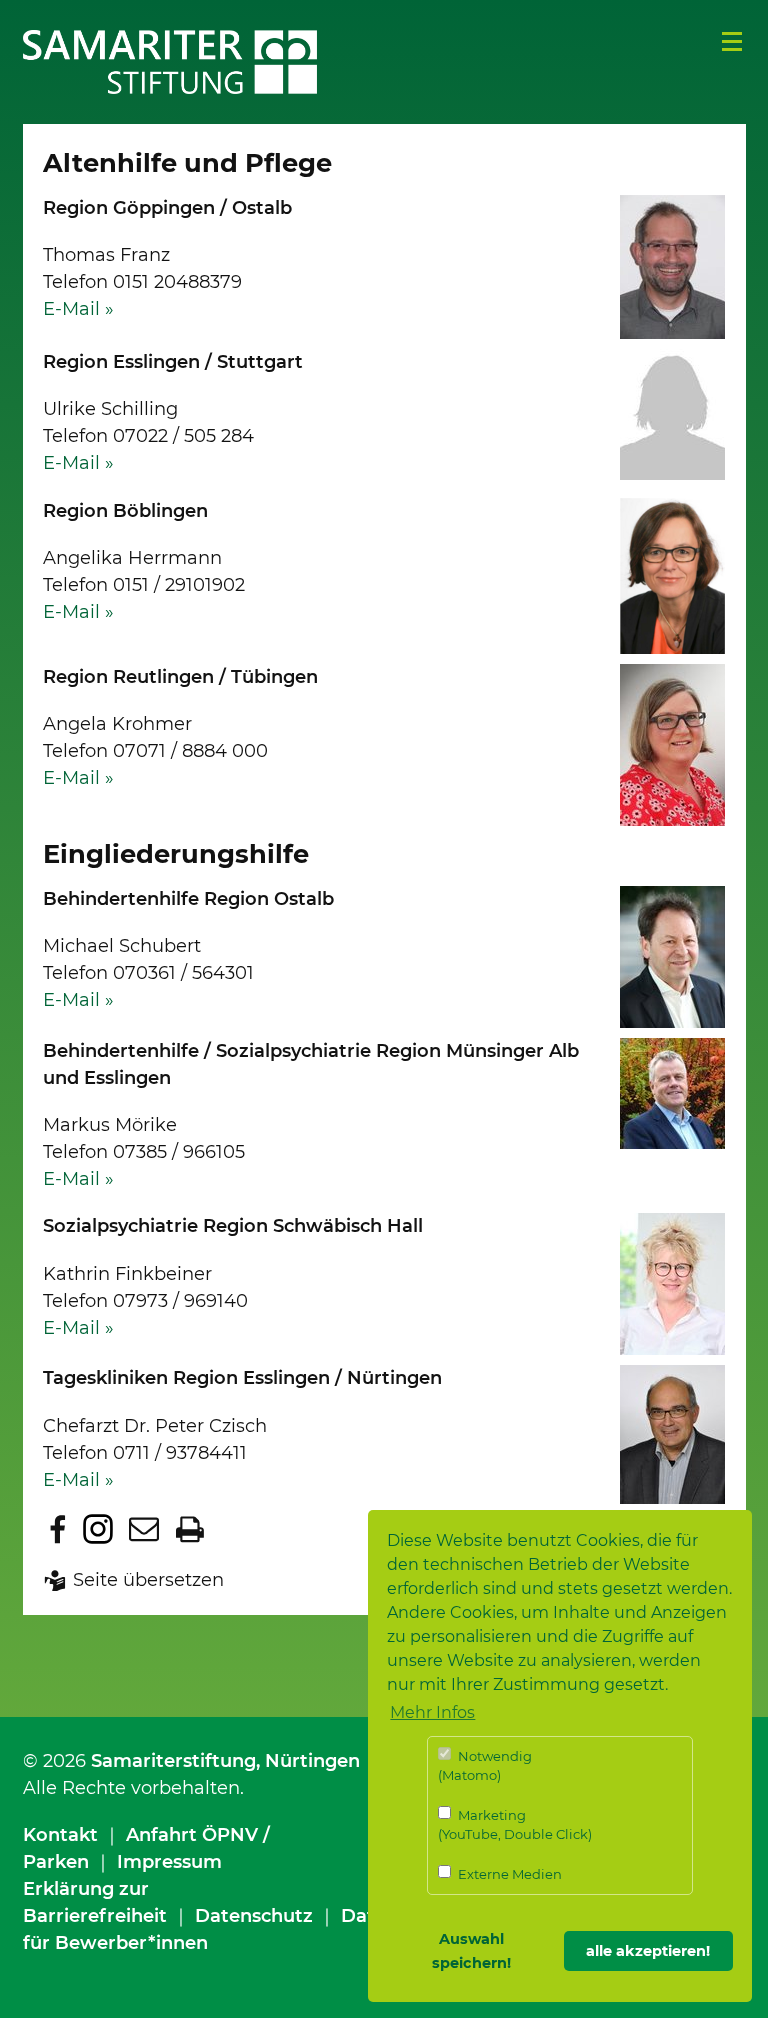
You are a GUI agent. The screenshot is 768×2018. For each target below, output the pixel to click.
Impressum (169, 1862)
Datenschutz (254, 1916)
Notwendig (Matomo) (485, 1766)
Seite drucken (190, 1529)
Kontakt (60, 1835)
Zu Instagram (98, 1529)
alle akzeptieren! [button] (648, 1951)
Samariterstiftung (173, 1761)
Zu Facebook (58, 1529)
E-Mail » (78, 309)
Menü (732, 42)
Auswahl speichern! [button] (471, 1951)
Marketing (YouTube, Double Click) (515, 1825)
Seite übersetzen (148, 1580)
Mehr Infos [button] (432, 1712)
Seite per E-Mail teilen (144, 1529)
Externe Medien (508, 1874)
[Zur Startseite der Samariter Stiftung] (170, 62)
